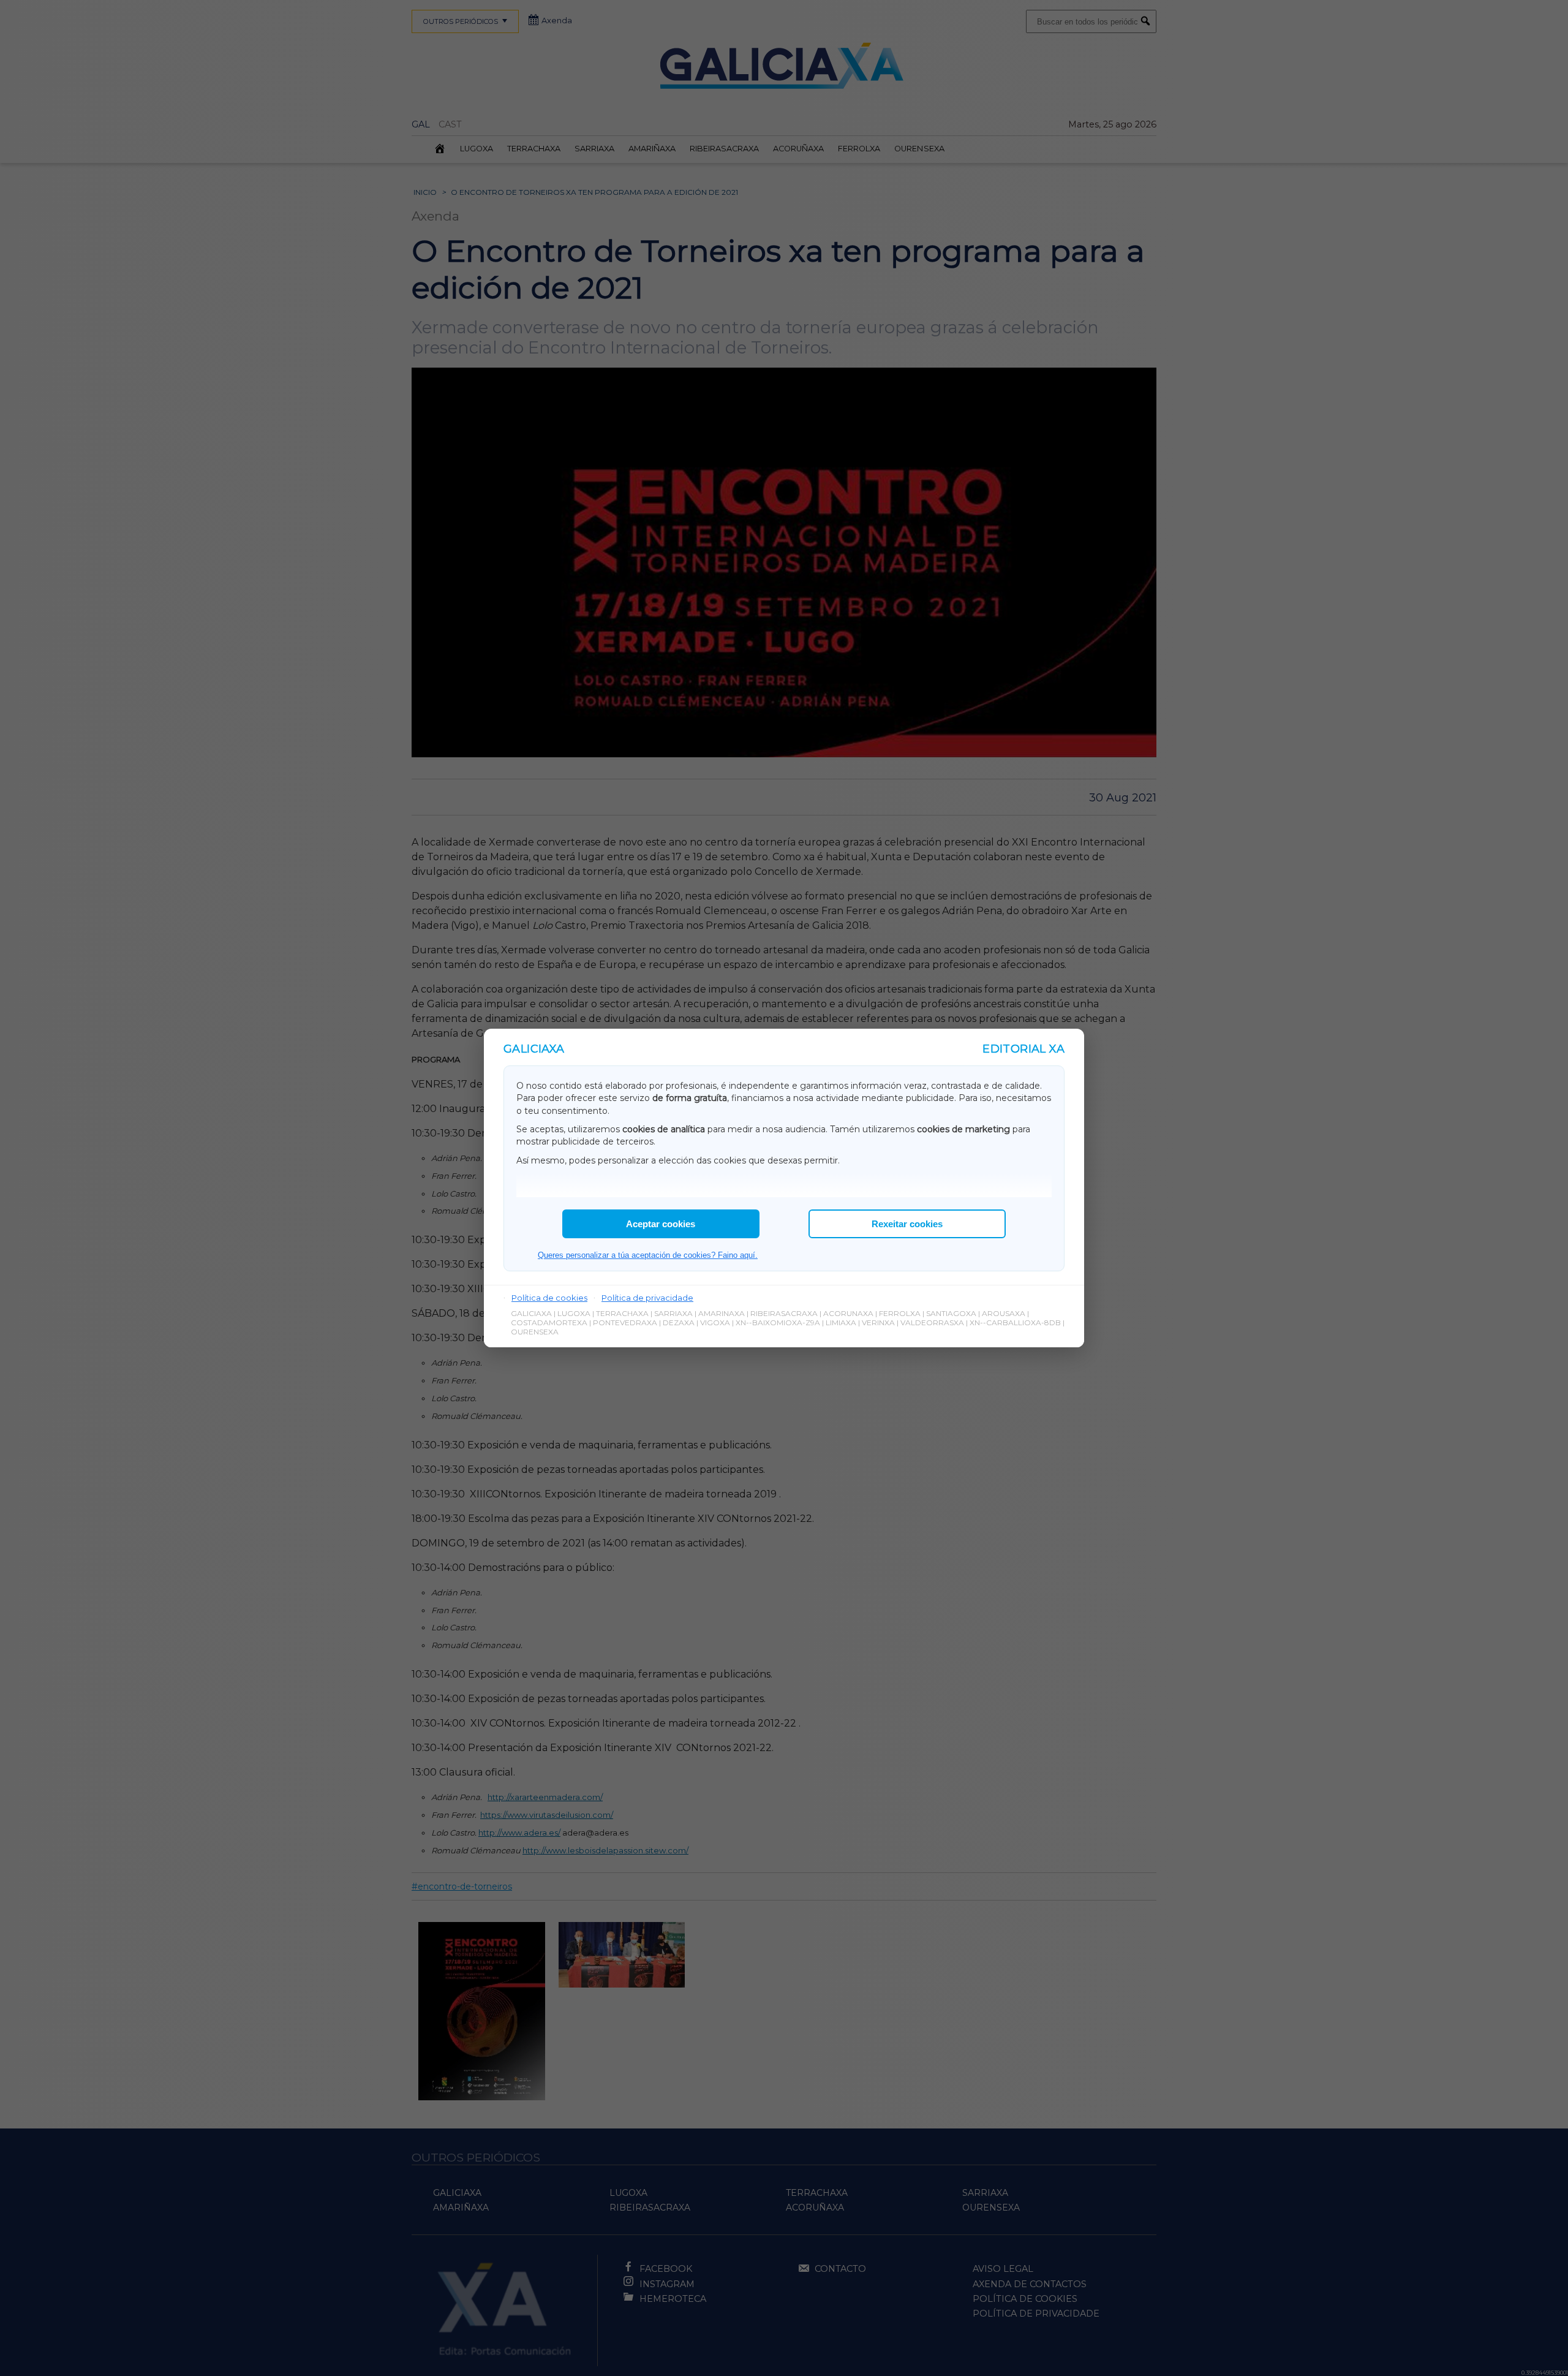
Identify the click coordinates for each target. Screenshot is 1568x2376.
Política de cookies (549, 1298)
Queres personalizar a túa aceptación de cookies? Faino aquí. (648, 1255)
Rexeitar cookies (907, 1224)
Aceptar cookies (661, 1224)
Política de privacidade (647, 1298)
